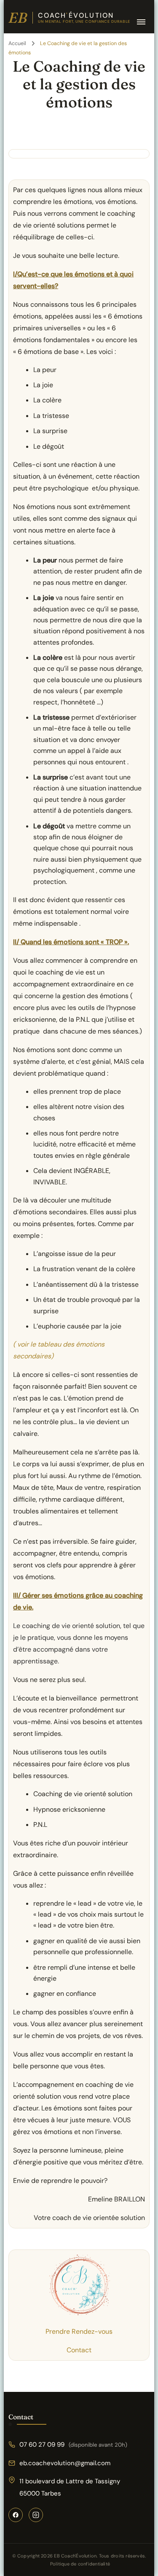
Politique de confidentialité (80, 2564)
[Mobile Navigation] (141, 22)
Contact (79, 2350)
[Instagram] (36, 2515)
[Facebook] (16, 2515)
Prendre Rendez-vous (79, 2331)
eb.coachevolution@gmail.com (65, 2463)
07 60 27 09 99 (73, 2445)
